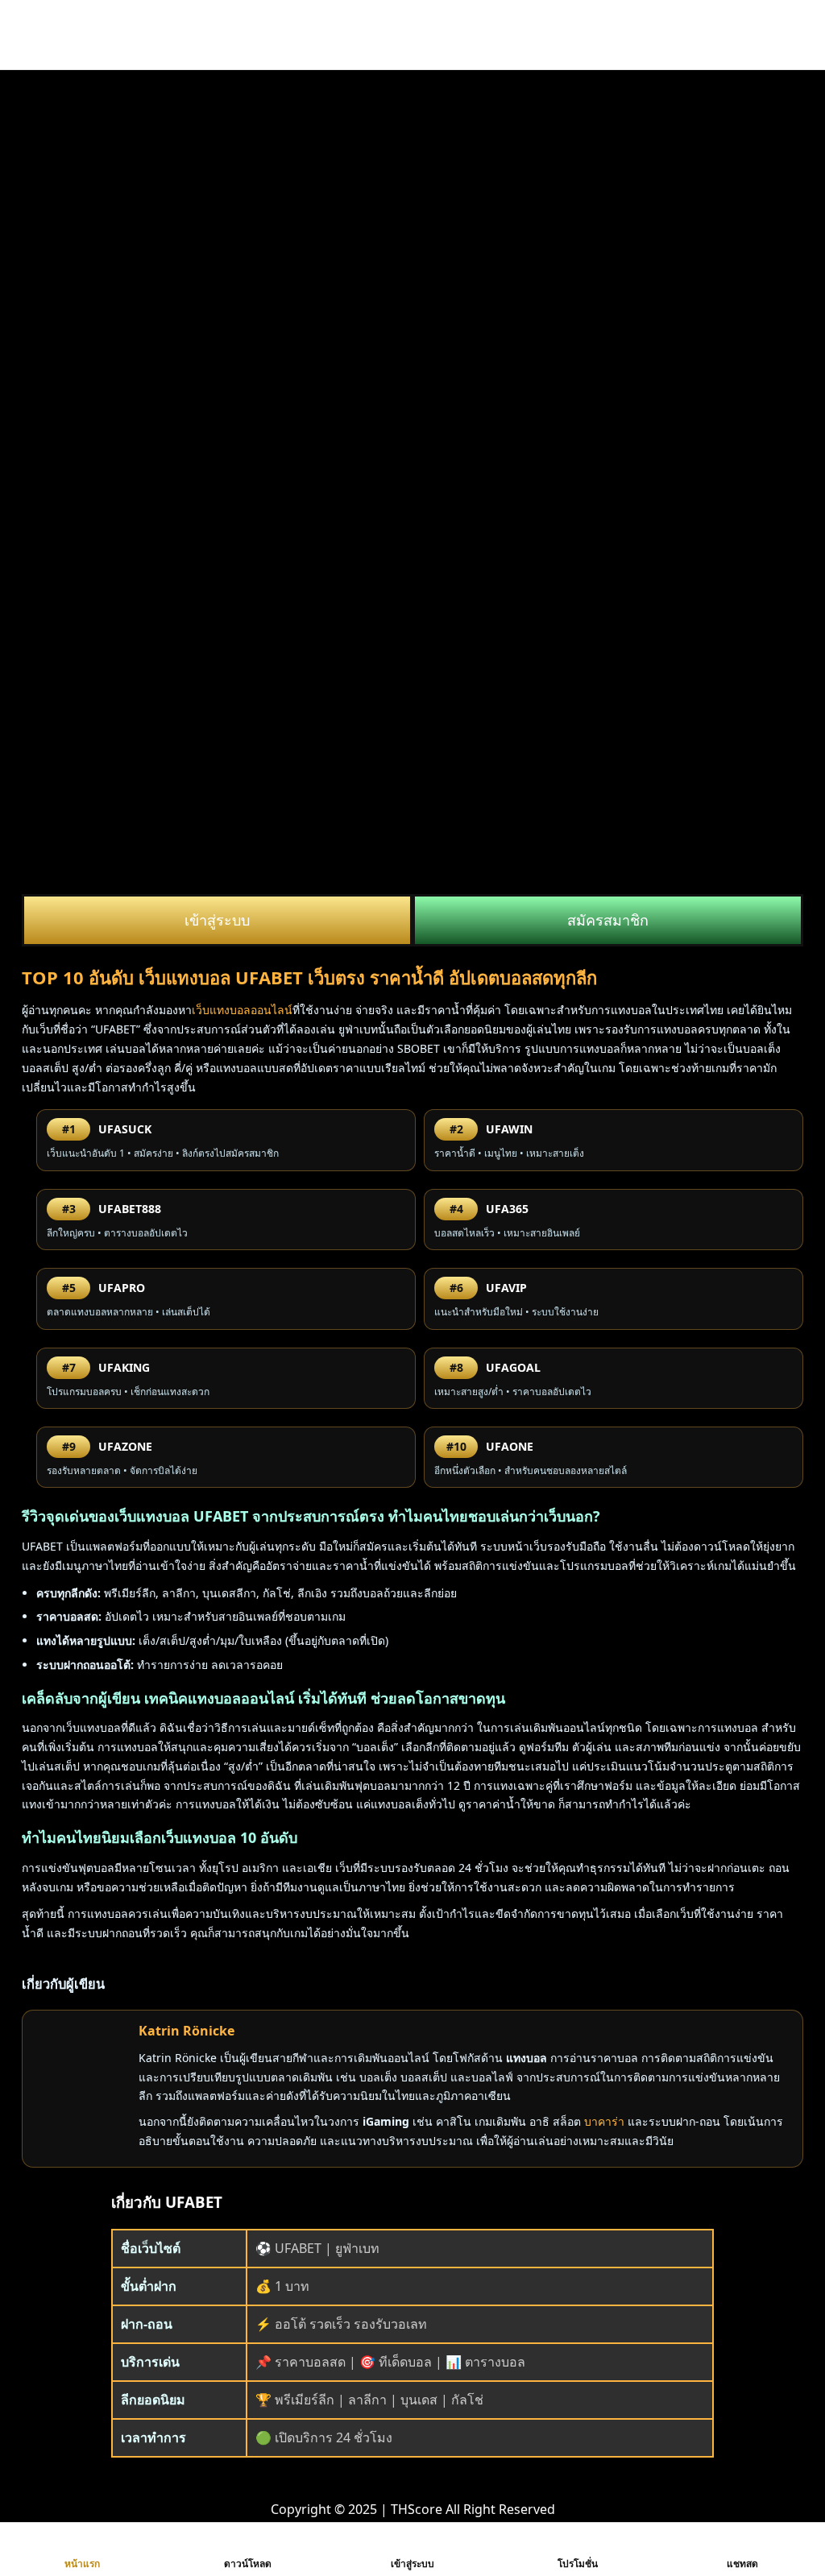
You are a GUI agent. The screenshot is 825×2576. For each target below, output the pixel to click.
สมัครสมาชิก (608, 920)
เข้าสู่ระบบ (217, 920)
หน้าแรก (82, 2564)
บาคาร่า (604, 2121)
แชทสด (742, 2564)
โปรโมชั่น (578, 2564)
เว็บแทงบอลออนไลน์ (242, 1010)
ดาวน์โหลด (248, 2564)
